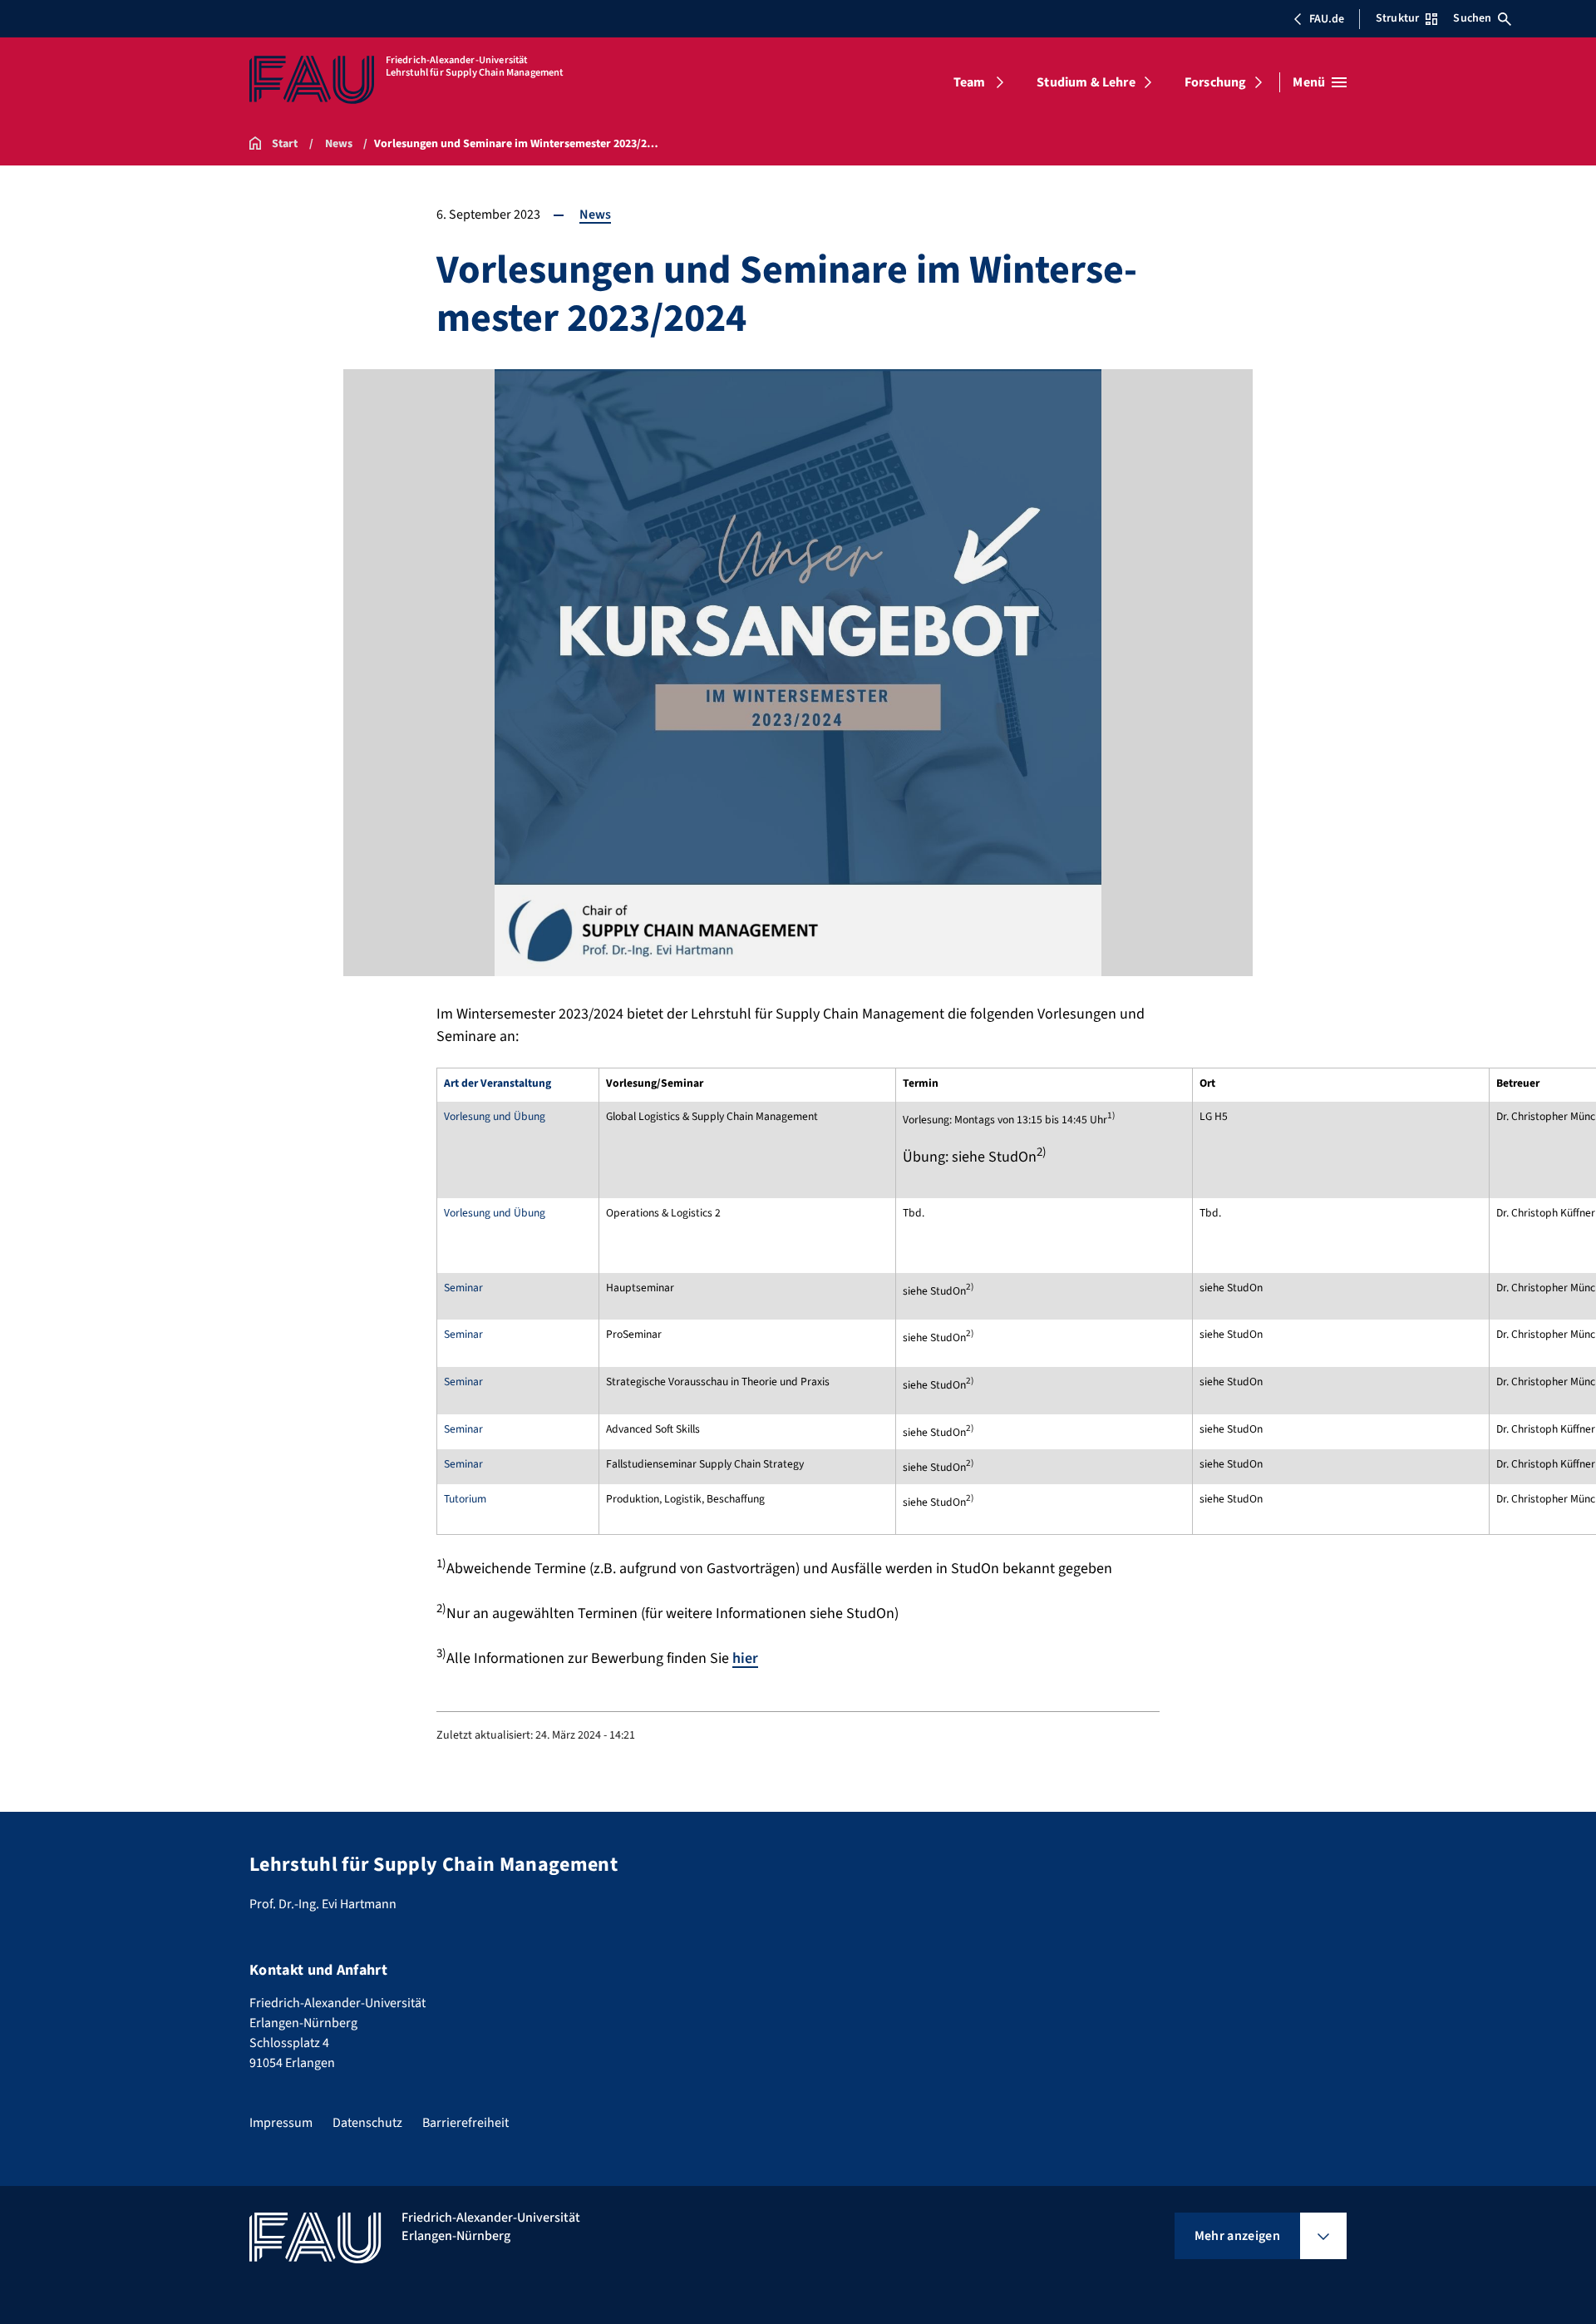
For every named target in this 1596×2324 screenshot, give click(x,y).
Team (970, 82)
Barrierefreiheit (465, 2123)
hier (745, 1658)
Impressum (281, 2123)
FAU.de (1327, 19)
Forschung (1215, 82)
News (595, 215)
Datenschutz (367, 2123)
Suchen (1472, 18)
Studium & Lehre (1086, 82)
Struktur (1397, 18)
